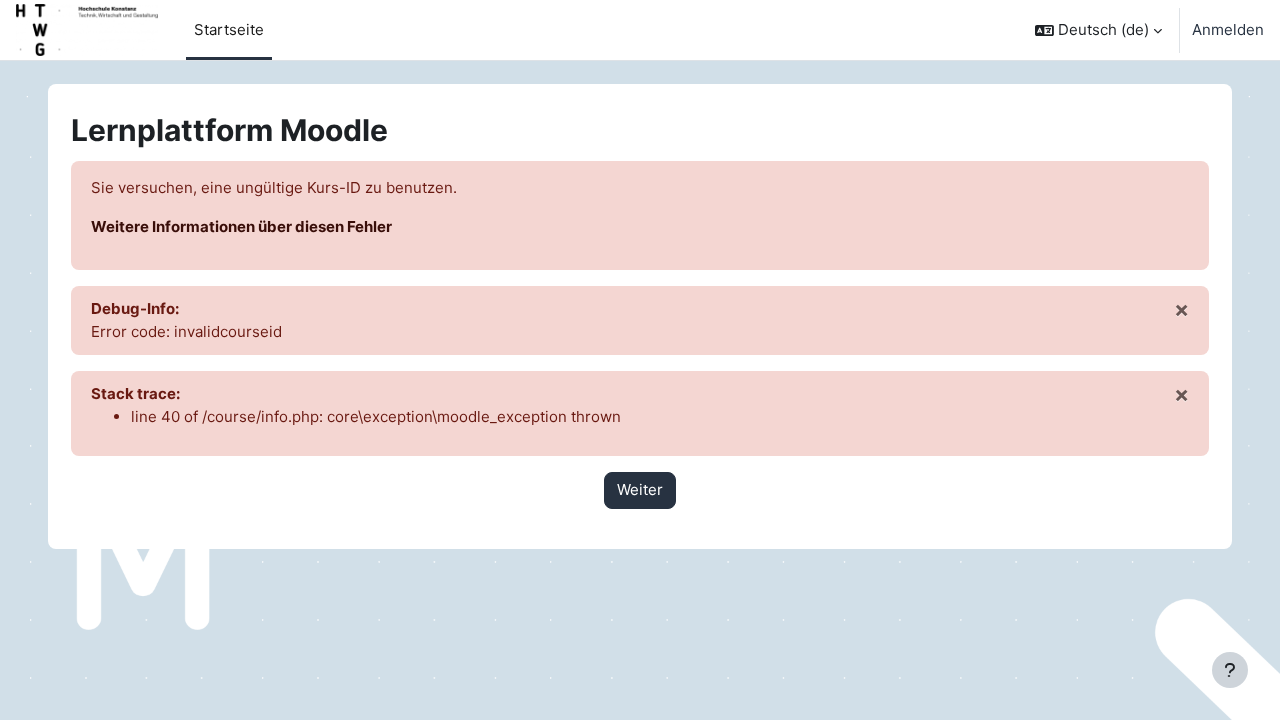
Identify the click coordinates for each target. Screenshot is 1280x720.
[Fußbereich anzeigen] (1230, 670)
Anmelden (1228, 29)
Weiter (640, 489)
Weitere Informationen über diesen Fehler (241, 226)
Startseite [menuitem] (229, 29)
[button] (1098, 30)
